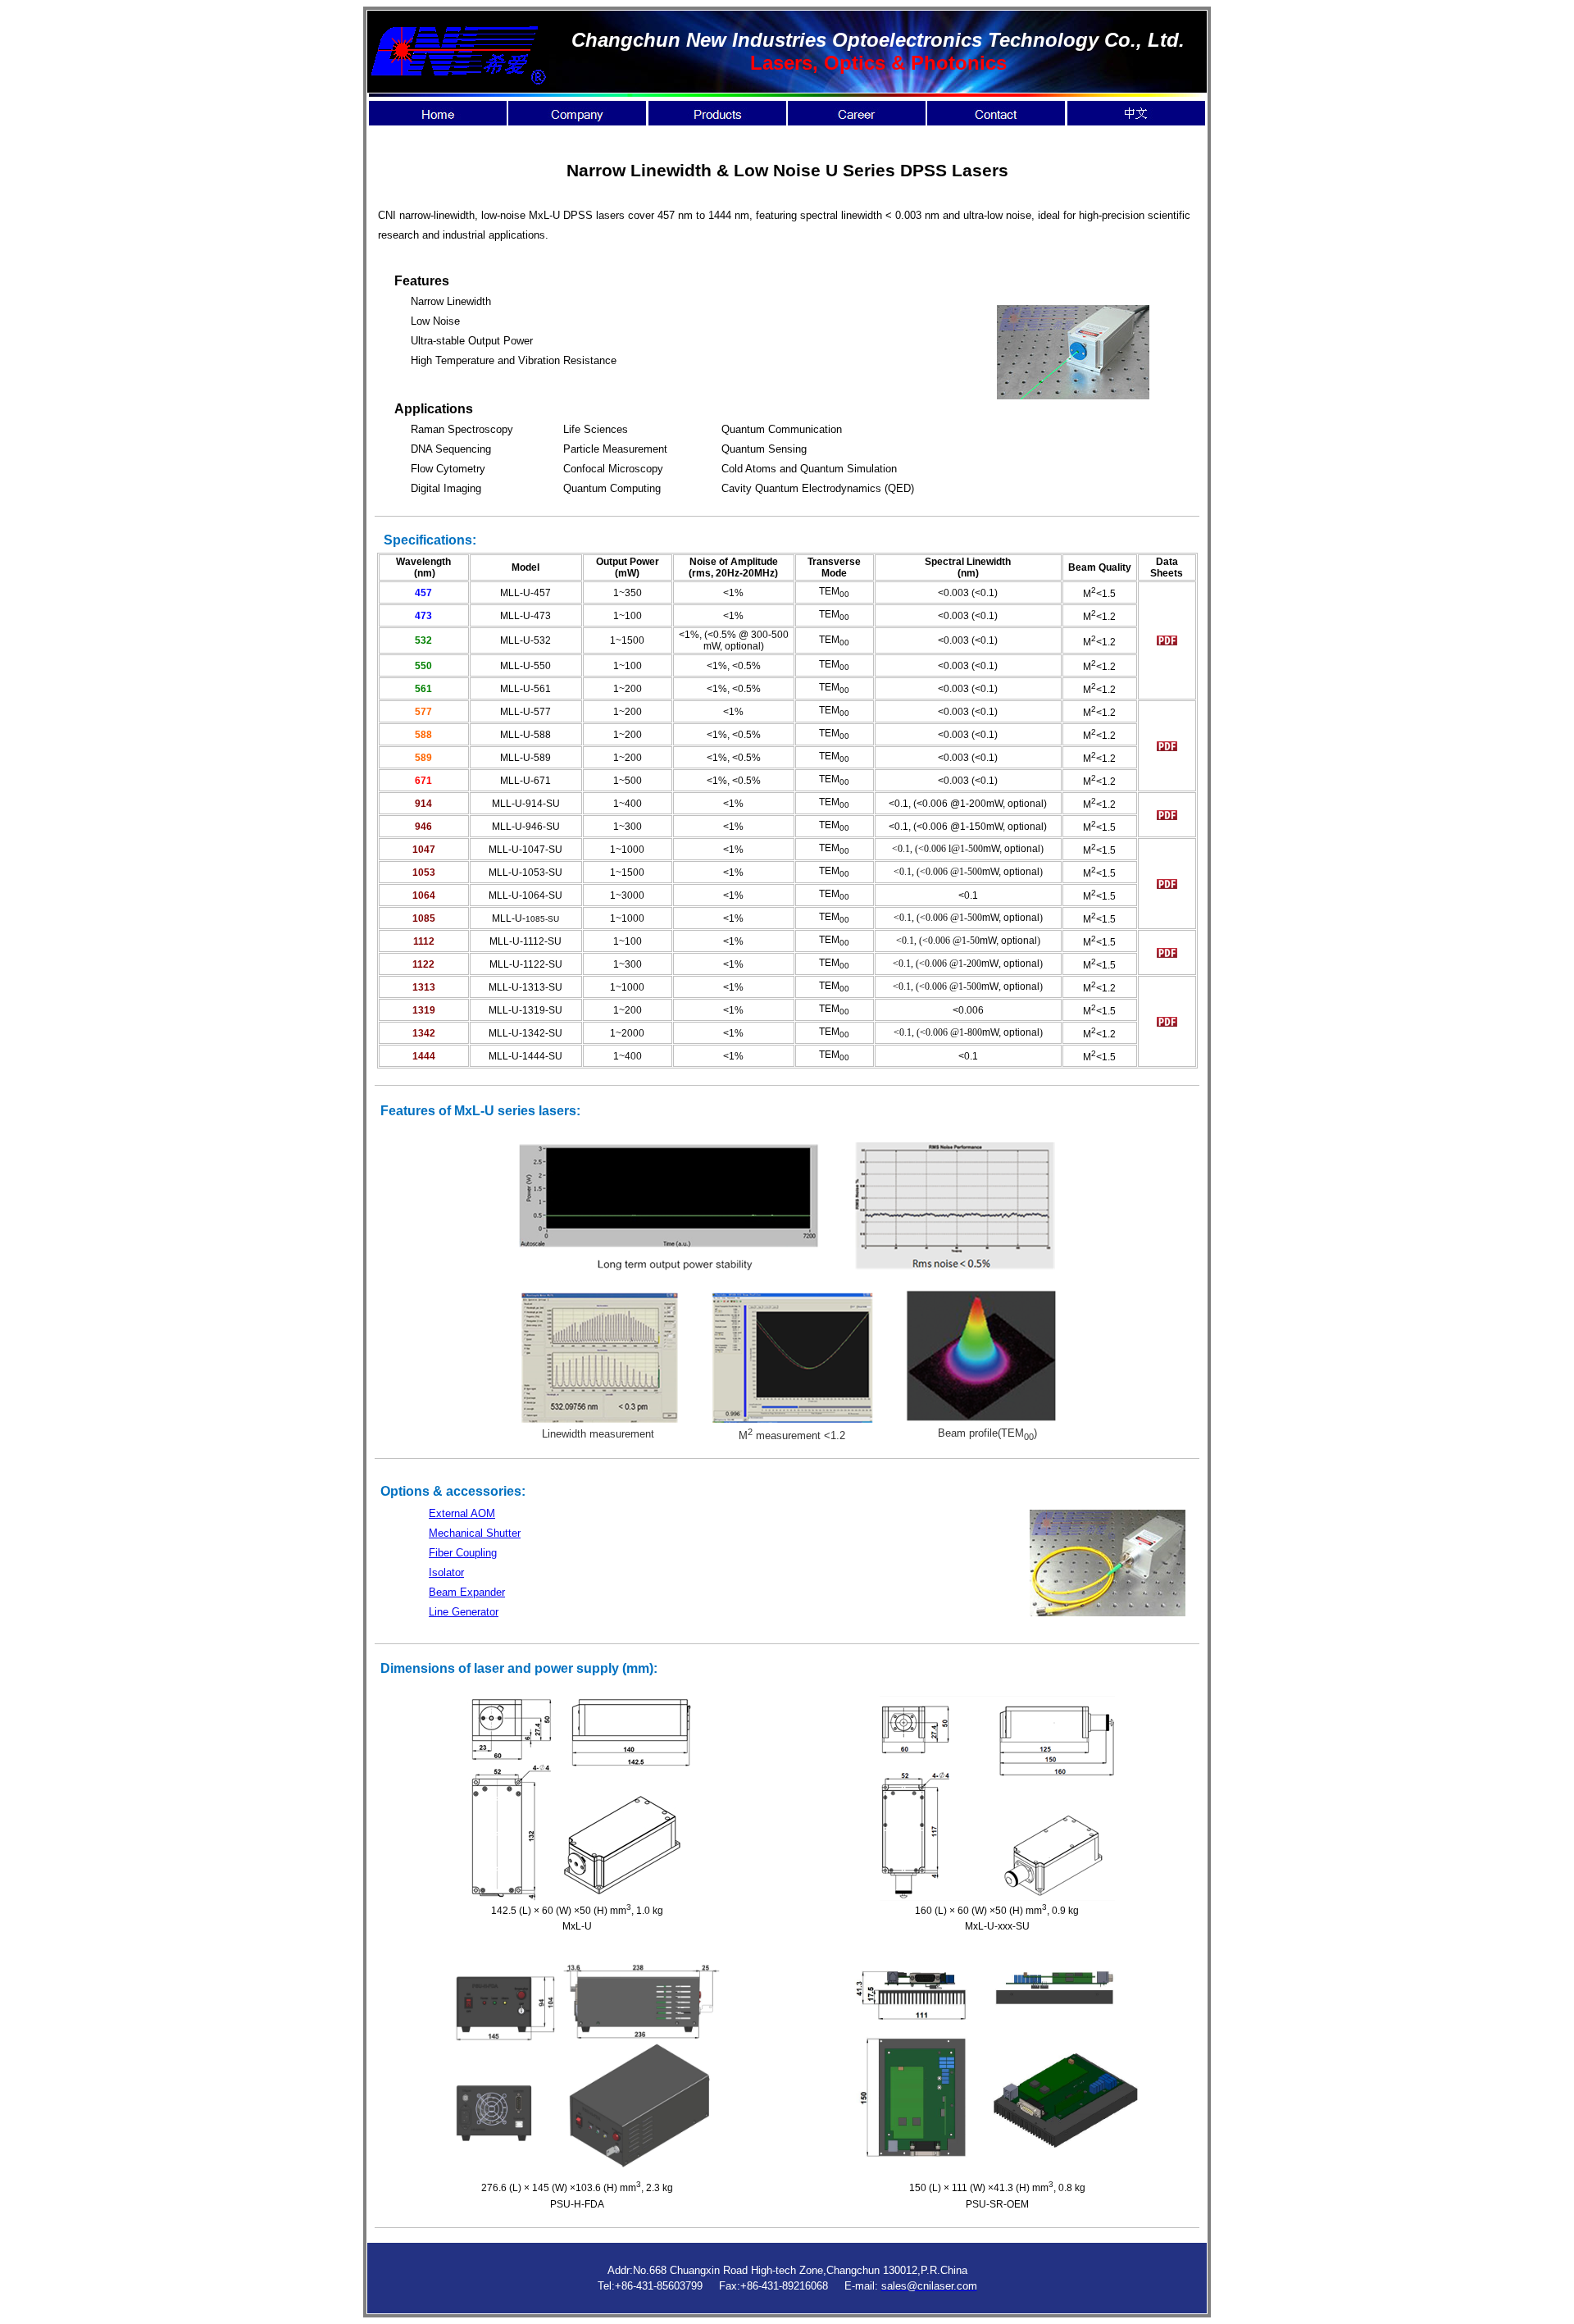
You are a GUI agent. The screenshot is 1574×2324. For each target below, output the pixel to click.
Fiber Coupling (463, 1553)
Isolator (446, 1572)
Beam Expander (467, 1592)
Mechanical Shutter (475, 1533)
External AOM (462, 1513)
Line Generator (464, 1612)
